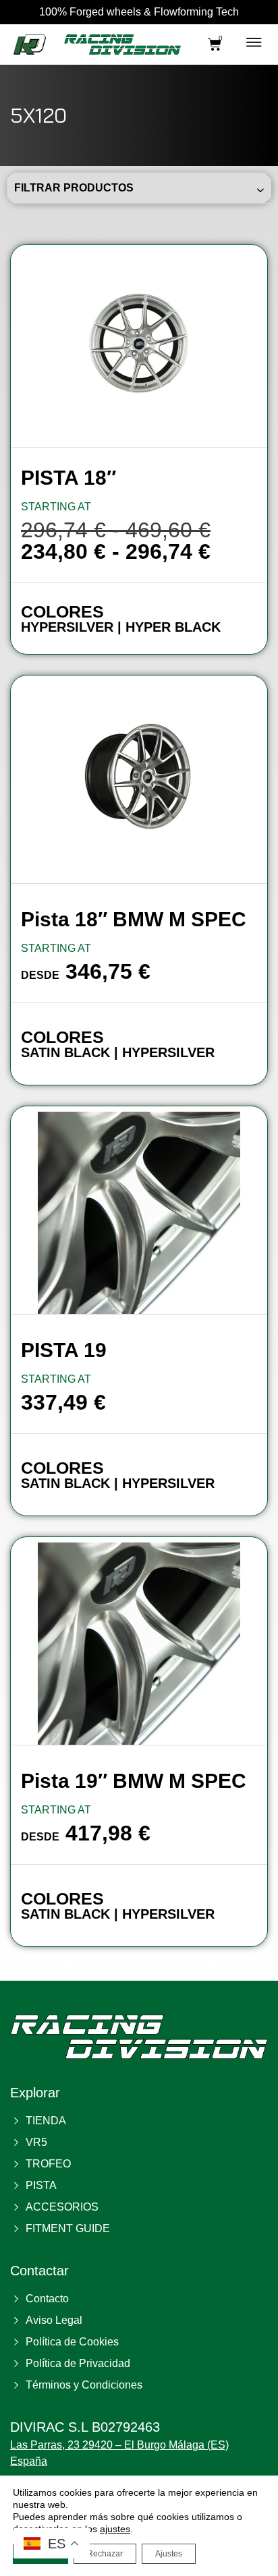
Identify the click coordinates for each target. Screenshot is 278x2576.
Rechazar (105, 2554)
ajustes (115, 2529)
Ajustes (169, 2554)
